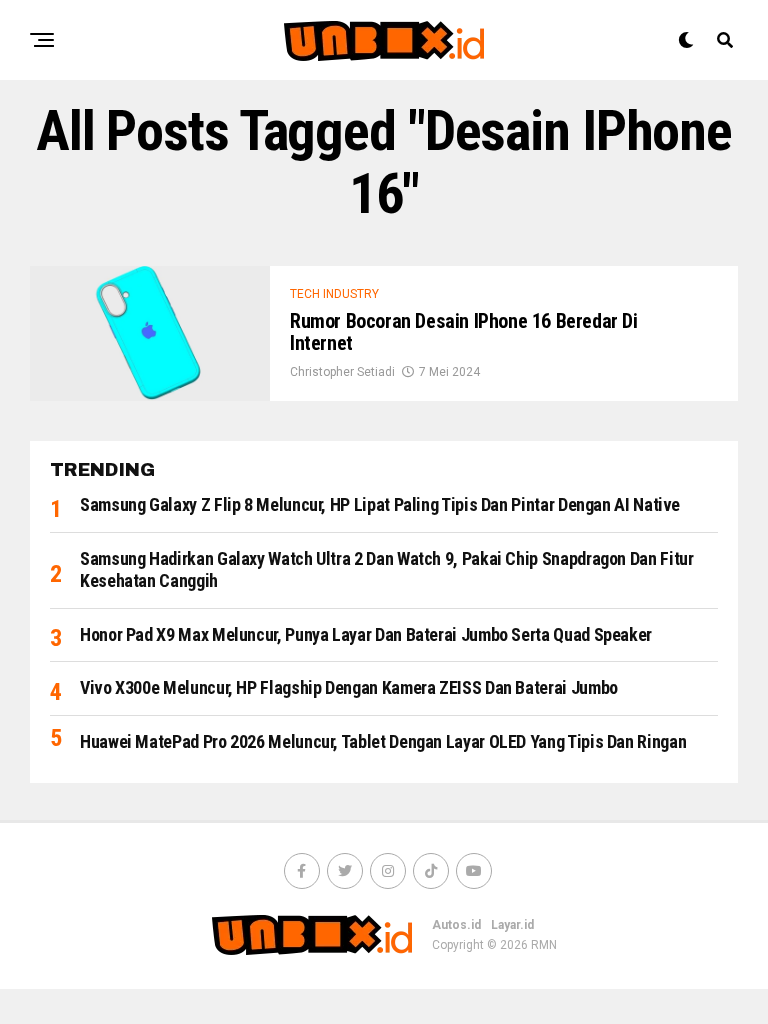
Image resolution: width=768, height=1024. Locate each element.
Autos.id (456, 925)
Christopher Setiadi (342, 372)
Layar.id (512, 925)
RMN (544, 945)
